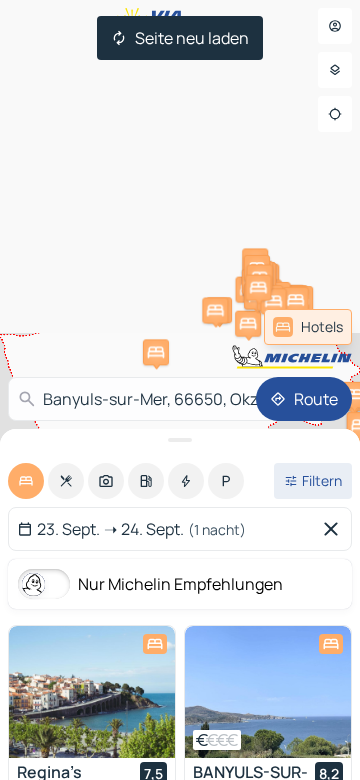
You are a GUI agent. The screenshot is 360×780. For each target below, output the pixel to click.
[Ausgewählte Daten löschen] (335, 529)
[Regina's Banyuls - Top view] (92, 692)
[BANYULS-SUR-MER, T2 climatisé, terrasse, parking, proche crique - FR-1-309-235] (268, 692)
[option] (26, 481)
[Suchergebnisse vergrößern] (180, 440)
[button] (248, 324)
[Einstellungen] (335, 70)
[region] (92, 692)
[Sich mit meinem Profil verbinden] (335, 26)
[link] (308, 327)
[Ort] (335, 114)
